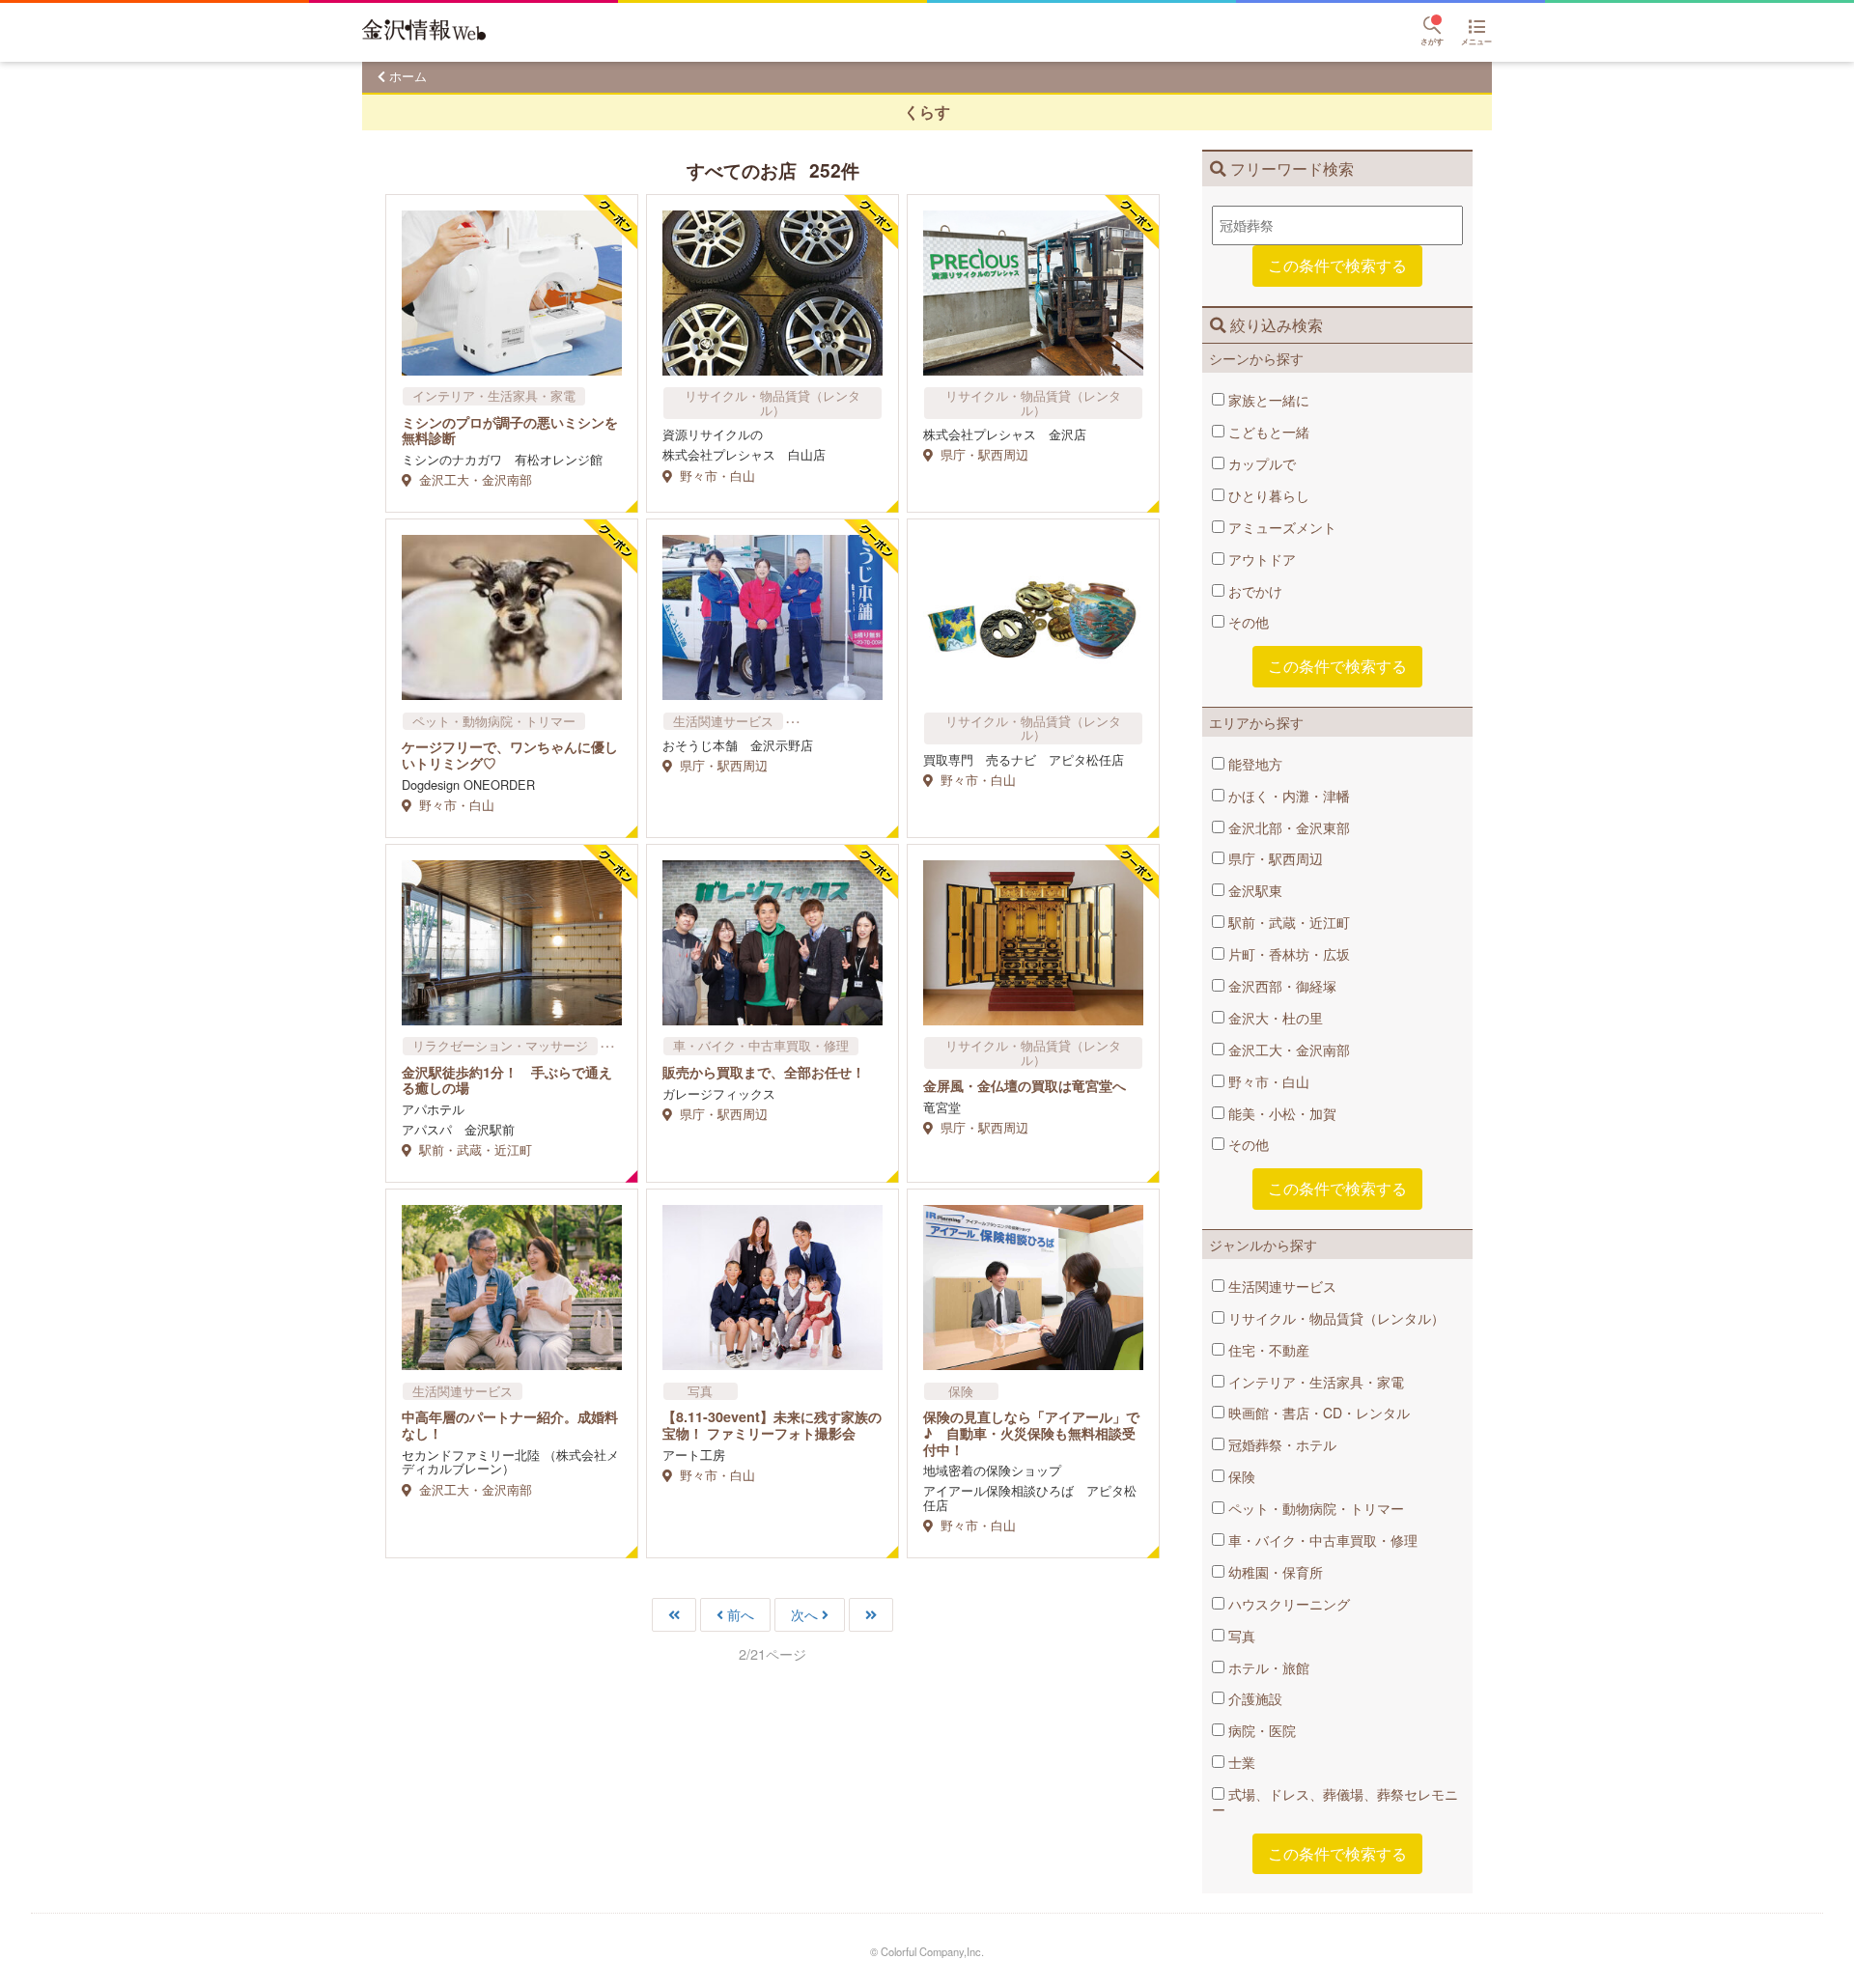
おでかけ (1253, 591)
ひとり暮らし (1267, 495)
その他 (1247, 622)
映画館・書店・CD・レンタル (1317, 1413)
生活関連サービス (1280, 1286)
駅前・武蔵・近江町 (1287, 922)
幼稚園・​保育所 (1274, 1572)
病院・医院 (1260, 1730)
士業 (1240, 1762)
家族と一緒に (1267, 400)
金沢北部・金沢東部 (1287, 827)
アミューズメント (1280, 527)
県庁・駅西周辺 (1274, 858)
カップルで (1260, 463)
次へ (804, 1614)
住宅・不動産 (1267, 1350)
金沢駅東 (1253, 890)
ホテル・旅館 (1267, 1667)
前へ (741, 1614)
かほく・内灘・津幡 (1287, 796)
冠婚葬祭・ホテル (1280, 1444)
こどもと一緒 (1267, 432)
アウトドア (1260, 559)
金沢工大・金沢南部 (1287, 1050)
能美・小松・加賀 (1280, 1113)
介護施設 (1253, 1698)
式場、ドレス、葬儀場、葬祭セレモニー (1335, 1802)
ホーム (408, 76)
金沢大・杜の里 (1274, 1018)
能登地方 (1253, 764)
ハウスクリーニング (1287, 1604)
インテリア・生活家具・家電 (1314, 1382)
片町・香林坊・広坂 (1287, 954)
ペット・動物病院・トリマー (1314, 1508)
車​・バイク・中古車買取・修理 (1321, 1540)
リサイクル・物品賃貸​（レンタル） (1334, 1318)
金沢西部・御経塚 (1280, 986)
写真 (1240, 1636)
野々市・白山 (1267, 1081)
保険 (1240, 1476)
